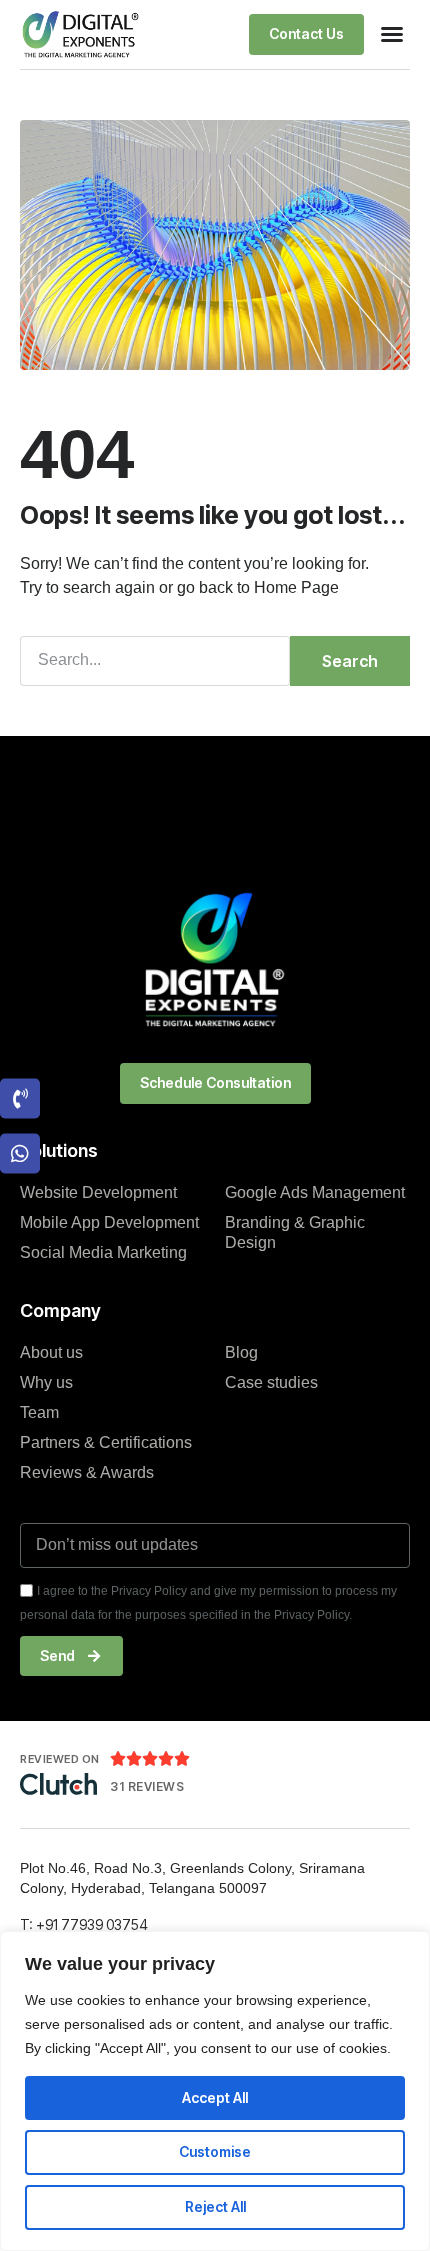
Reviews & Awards (87, 1472)
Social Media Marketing (103, 1252)
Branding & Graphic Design (295, 1232)
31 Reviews (147, 1786)
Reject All (215, 2206)
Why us (46, 1382)
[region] (215, 2091)
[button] (392, 34)
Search (350, 661)
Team (39, 1412)
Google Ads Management (315, 1192)
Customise (215, 2151)
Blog (241, 1352)
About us (51, 1352)
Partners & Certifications (106, 1442)
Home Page (296, 587)
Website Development (98, 1192)
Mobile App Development (109, 1222)
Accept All (215, 2097)
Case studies (271, 1382)
